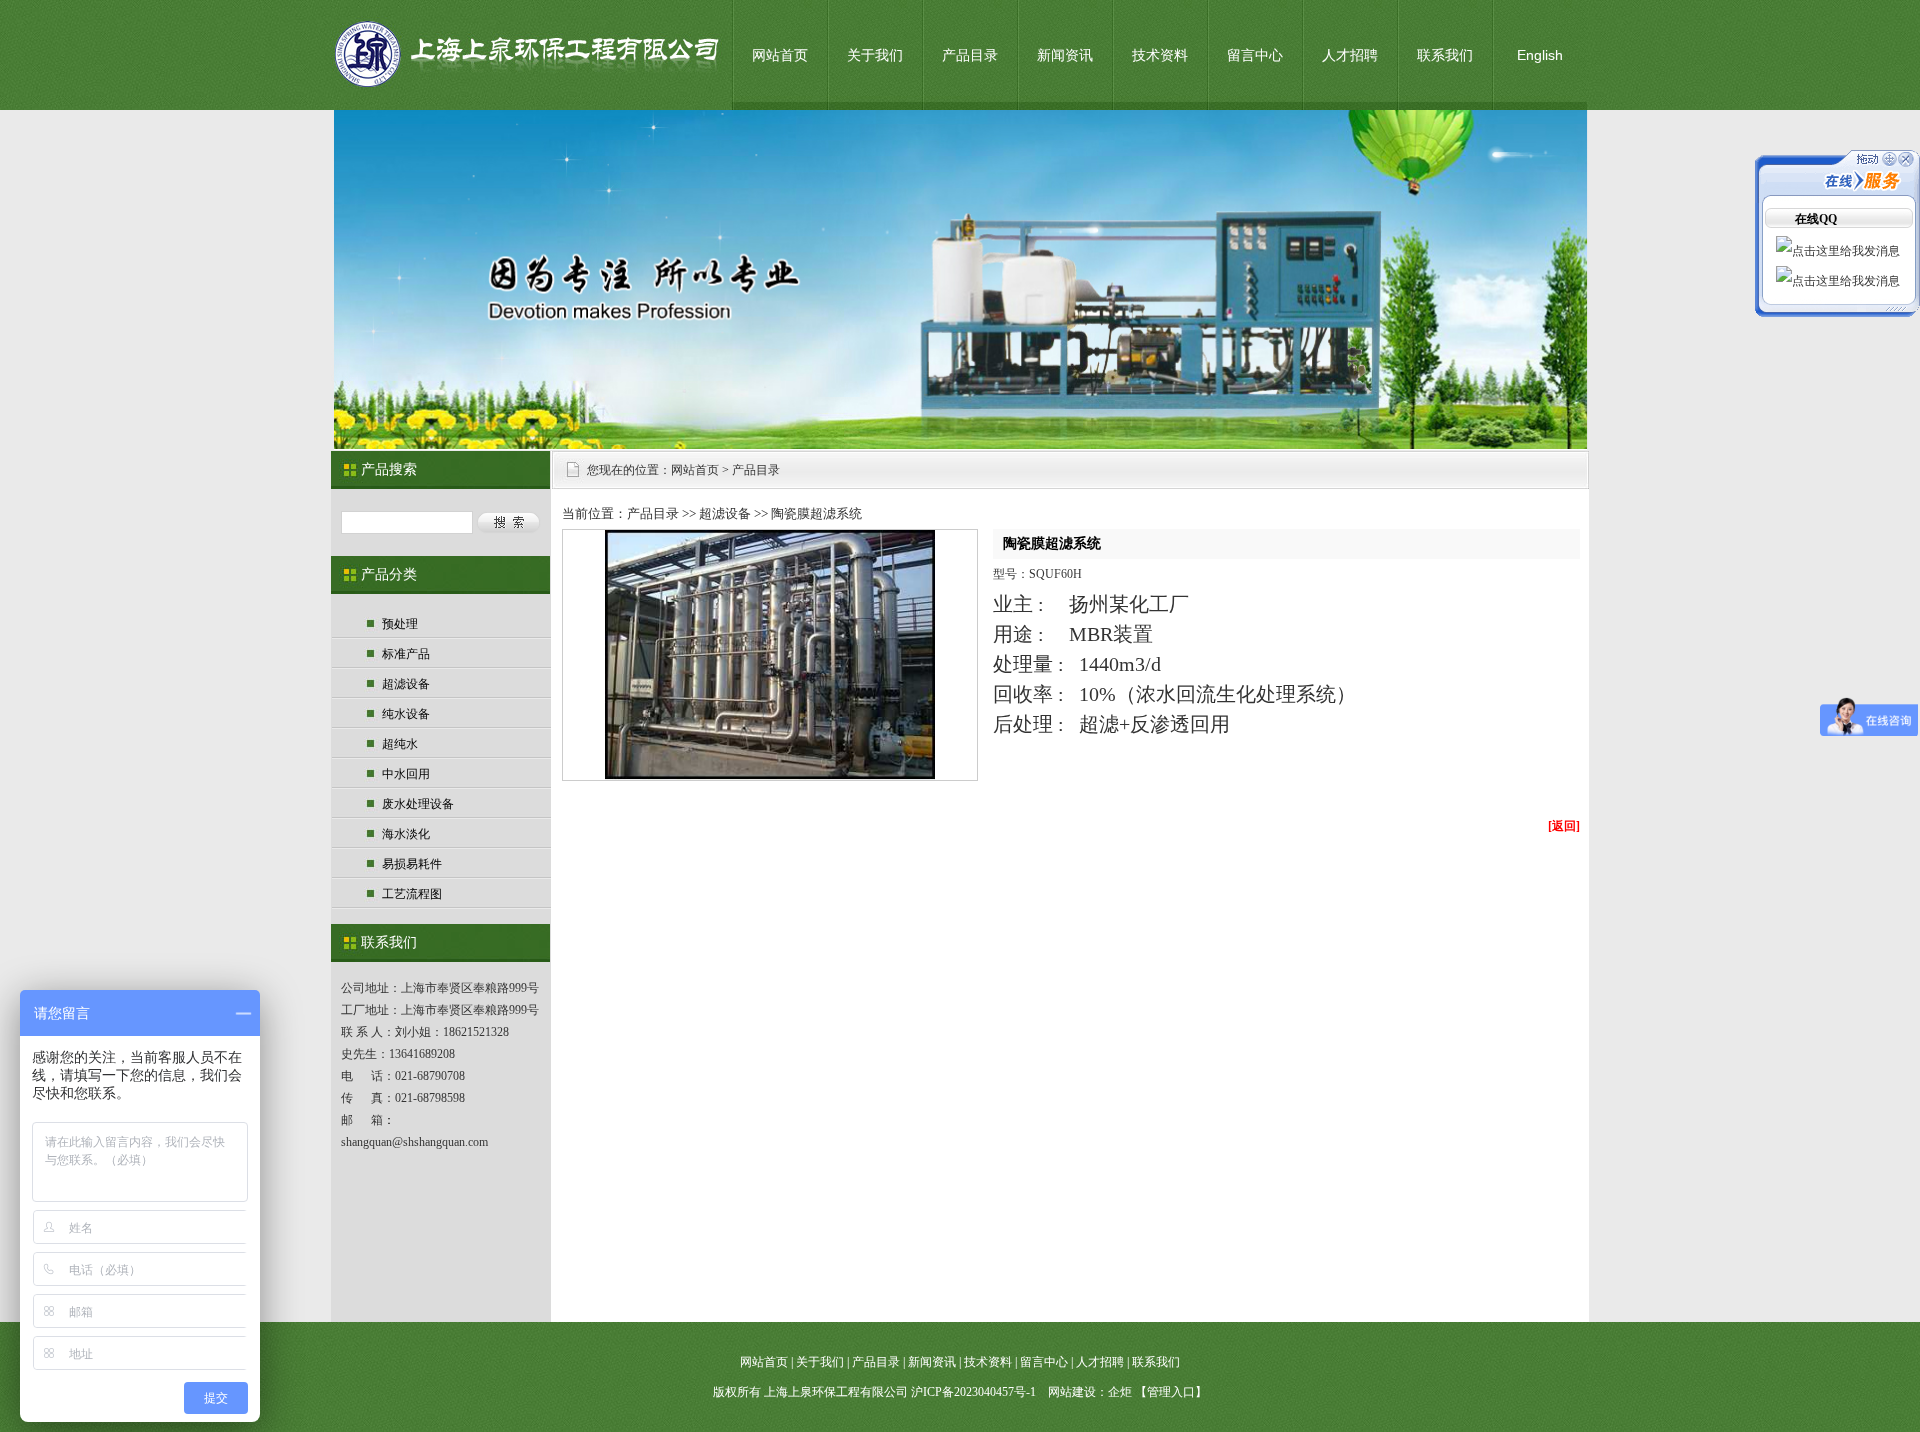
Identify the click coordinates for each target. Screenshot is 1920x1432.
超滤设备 (406, 684)
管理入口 (1171, 1392)
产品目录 (970, 55)
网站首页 (780, 55)
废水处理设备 (418, 804)
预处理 (400, 624)
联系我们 (1445, 55)
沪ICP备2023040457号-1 (973, 1392)
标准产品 (406, 654)
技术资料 (1160, 55)
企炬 (1120, 1392)
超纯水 (400, 744)
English (1540, 55)
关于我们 (875, 55)
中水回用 (406, 774)
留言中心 (1255, 55)
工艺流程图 (412, 894)
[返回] (1564, 826)
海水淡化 (406, 834)
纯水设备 (406, 714)
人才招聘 (1350, 55)
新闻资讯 (1065, 55)
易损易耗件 (412, 864)
